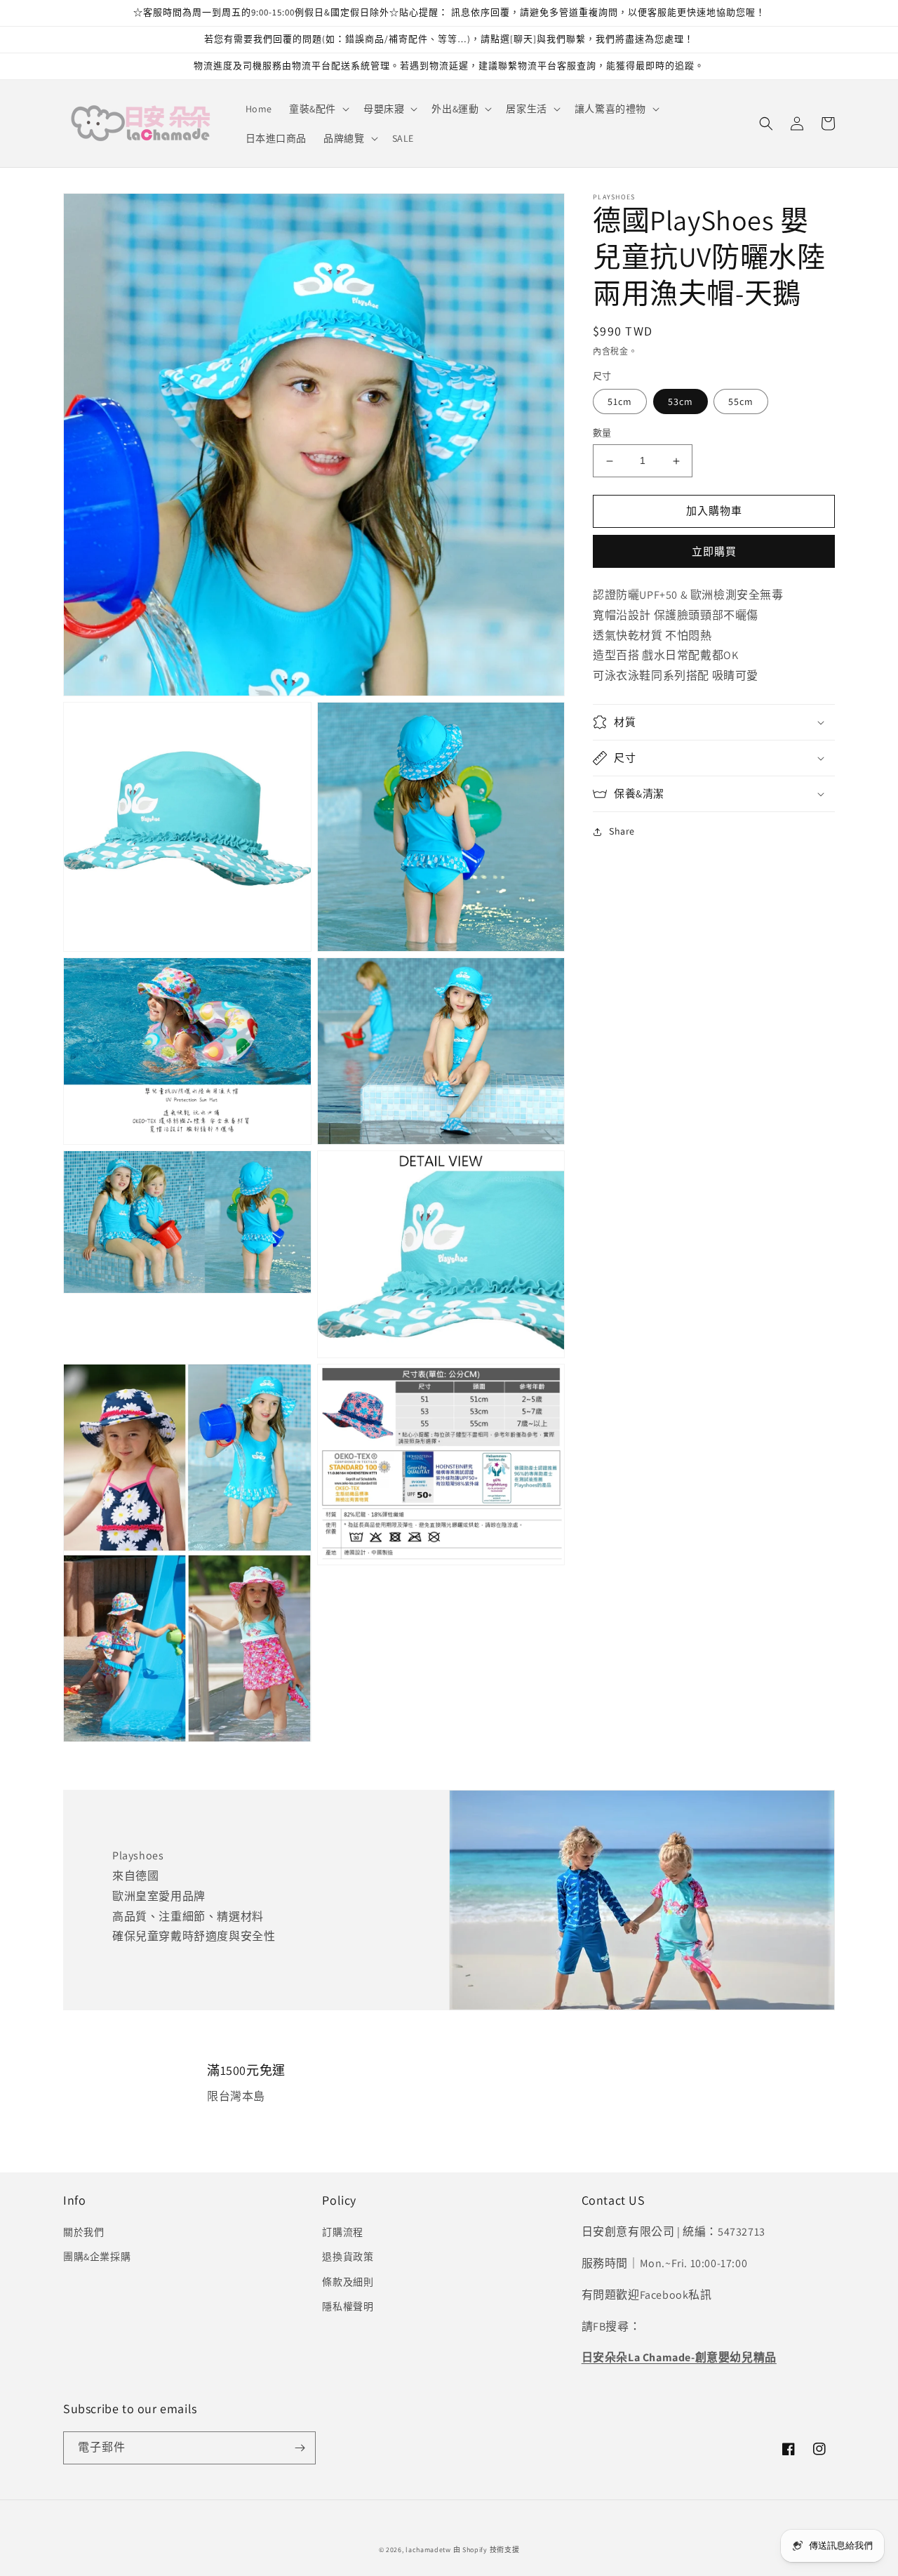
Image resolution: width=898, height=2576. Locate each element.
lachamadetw (428, 2550)
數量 (602, 433)
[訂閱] (300, 2448)
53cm (681, 402)
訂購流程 (342, 2232)
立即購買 (714, 551)
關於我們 (83, 2232)
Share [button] (622, 831)
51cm (620, 402)
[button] (318, 109)
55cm (741, 402)
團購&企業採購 (97, 2257)
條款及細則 (348, 2282)
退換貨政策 (348, 2257)
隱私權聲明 (348, 2306)
